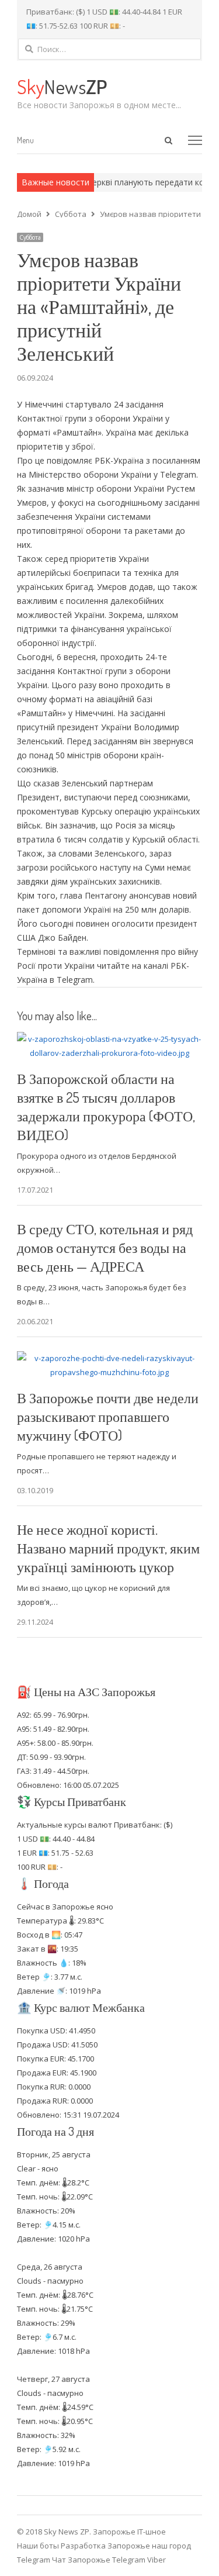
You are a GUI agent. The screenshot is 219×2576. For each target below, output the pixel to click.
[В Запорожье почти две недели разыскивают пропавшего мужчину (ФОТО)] (110, 1358)
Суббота (30, 237)
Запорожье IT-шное (129, 2532)
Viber (157, 2560)
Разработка (84, 2546)
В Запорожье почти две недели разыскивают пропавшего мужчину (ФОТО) (108, 1416)
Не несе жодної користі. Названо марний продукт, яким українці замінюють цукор (108, 1548)
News (62, 86)
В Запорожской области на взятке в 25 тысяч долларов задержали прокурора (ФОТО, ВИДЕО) (106, 1106)
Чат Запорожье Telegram (99, 2560)
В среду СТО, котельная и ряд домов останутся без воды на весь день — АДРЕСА (105, 1247)
